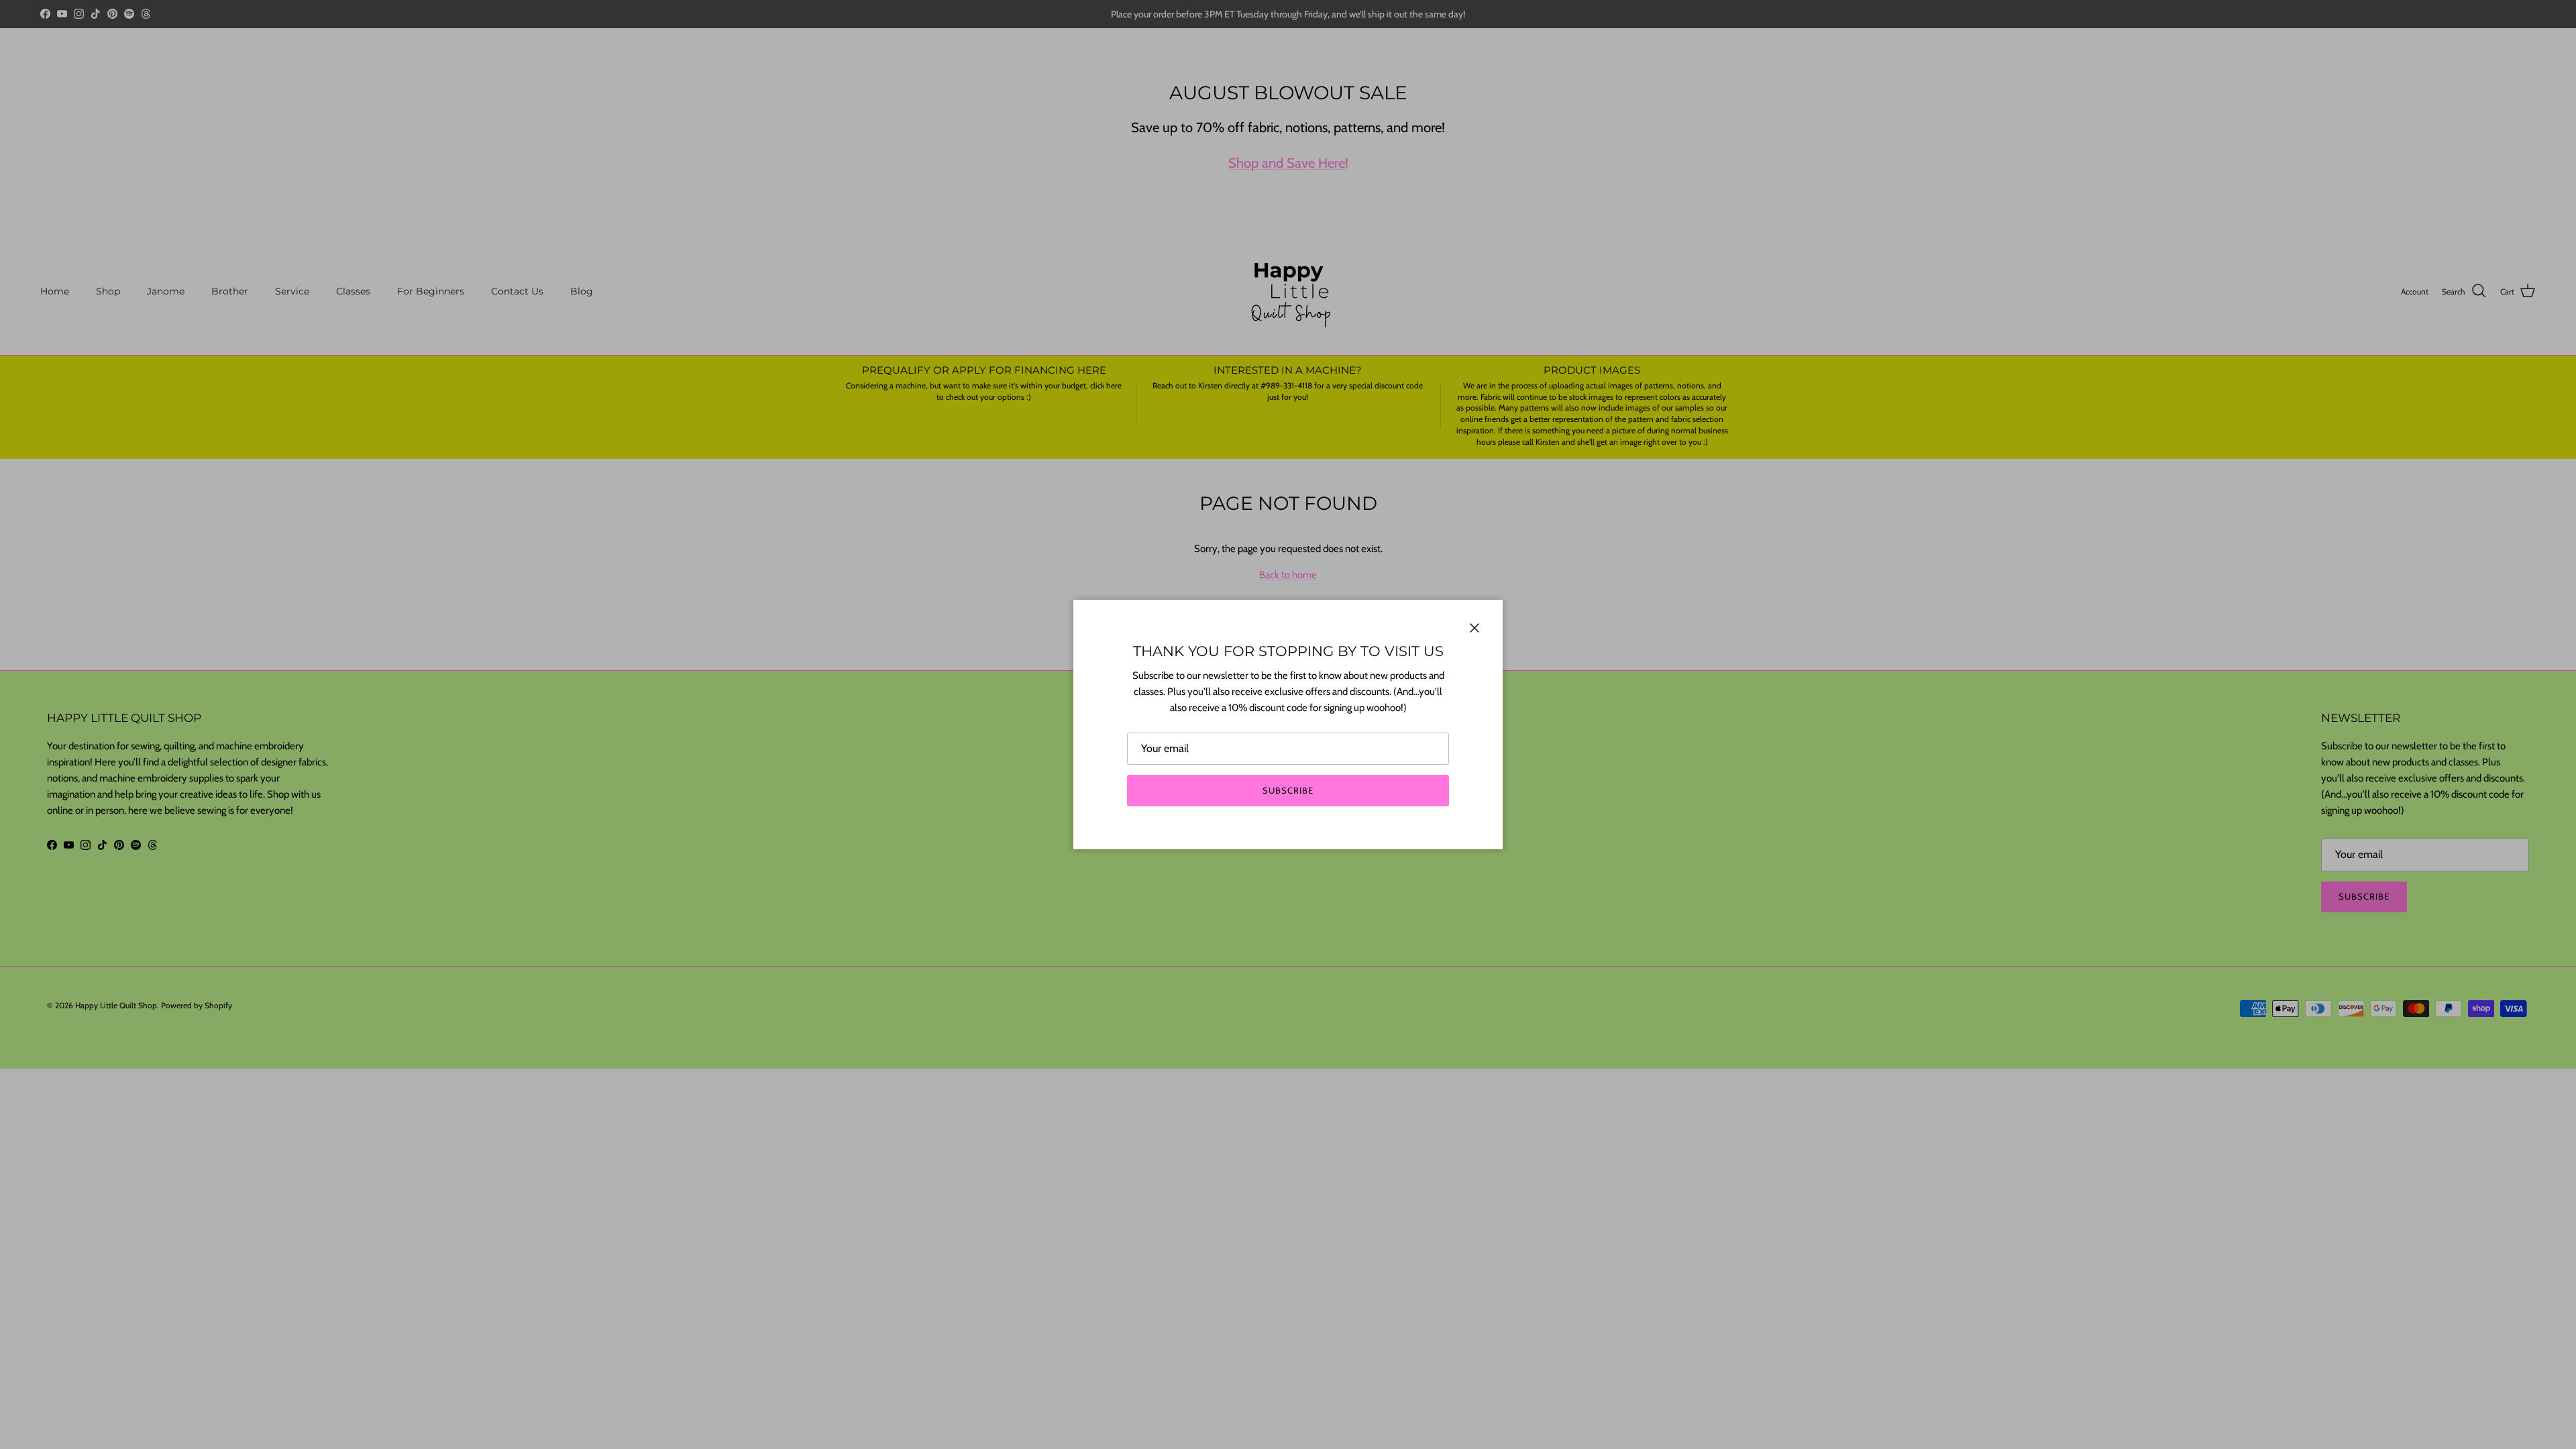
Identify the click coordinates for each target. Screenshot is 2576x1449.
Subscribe (1288, 790)
